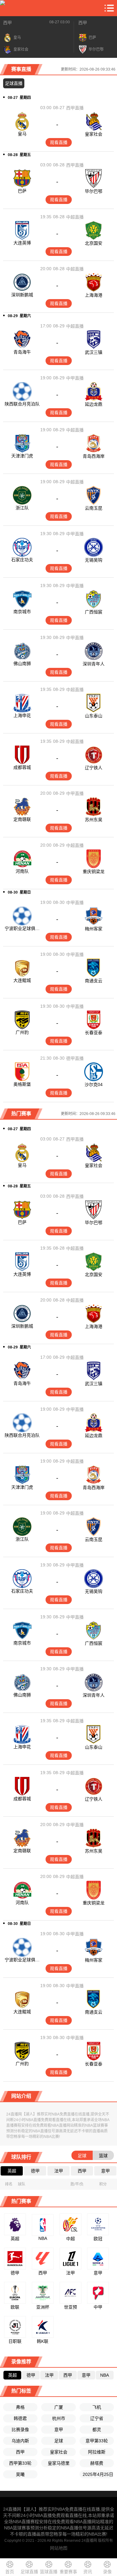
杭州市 (59, 2418)
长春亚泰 (94, 1033)
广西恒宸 (94, 612)
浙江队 (22, 508)
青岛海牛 (22, 352)
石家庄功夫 (22, 560)
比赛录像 (20, 2430)
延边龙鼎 (94, 404)
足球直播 (14, 83)
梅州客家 (94, 929)
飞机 (97, 2407)
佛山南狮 (22, 664)
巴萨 (22, 191)
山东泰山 (94, 716)
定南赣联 (22, 819)
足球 (59, 2441)
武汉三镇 (94, 352)
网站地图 (59, 2548)
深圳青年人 (94, 664)
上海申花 (22, 715)
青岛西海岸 (94, 456)
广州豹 (22, 1032)
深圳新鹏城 (22, 295)
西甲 (7, 23)
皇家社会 (94, 134)
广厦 (59, 2407)
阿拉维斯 (97, 2452)
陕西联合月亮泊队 (22, 404)
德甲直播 (75, 1058)
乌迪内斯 (20, 2441)
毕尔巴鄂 (94, 191)
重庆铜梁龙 (94, 872)
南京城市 (22, 612)
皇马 (22, 134)
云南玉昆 (94, 508)
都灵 (97, 2430)
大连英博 (22, 243)
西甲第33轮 (20, 2463)
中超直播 (75, 217)
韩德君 (20, 2418)
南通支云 (94, 981)
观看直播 (59, 142)
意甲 (59, 2430)
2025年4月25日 (98, 2474)
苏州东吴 (94, 820)
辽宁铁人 (94, 768)
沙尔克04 (94, 1085)
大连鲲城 (22, 980)
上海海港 (94, 295)
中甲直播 (75, 378)
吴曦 (20, 2474)
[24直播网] (2, 8)
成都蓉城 (22, 767)
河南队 (22, 871)
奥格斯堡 (22, 1084)
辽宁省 (97, 2418)
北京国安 (94, 243)
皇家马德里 (59, 2463)
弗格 (20, 2407)
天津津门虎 (22, 456)
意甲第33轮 (97, 2441)
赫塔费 (97, 2463)
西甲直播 (75, 108)
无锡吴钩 (94, 560)
